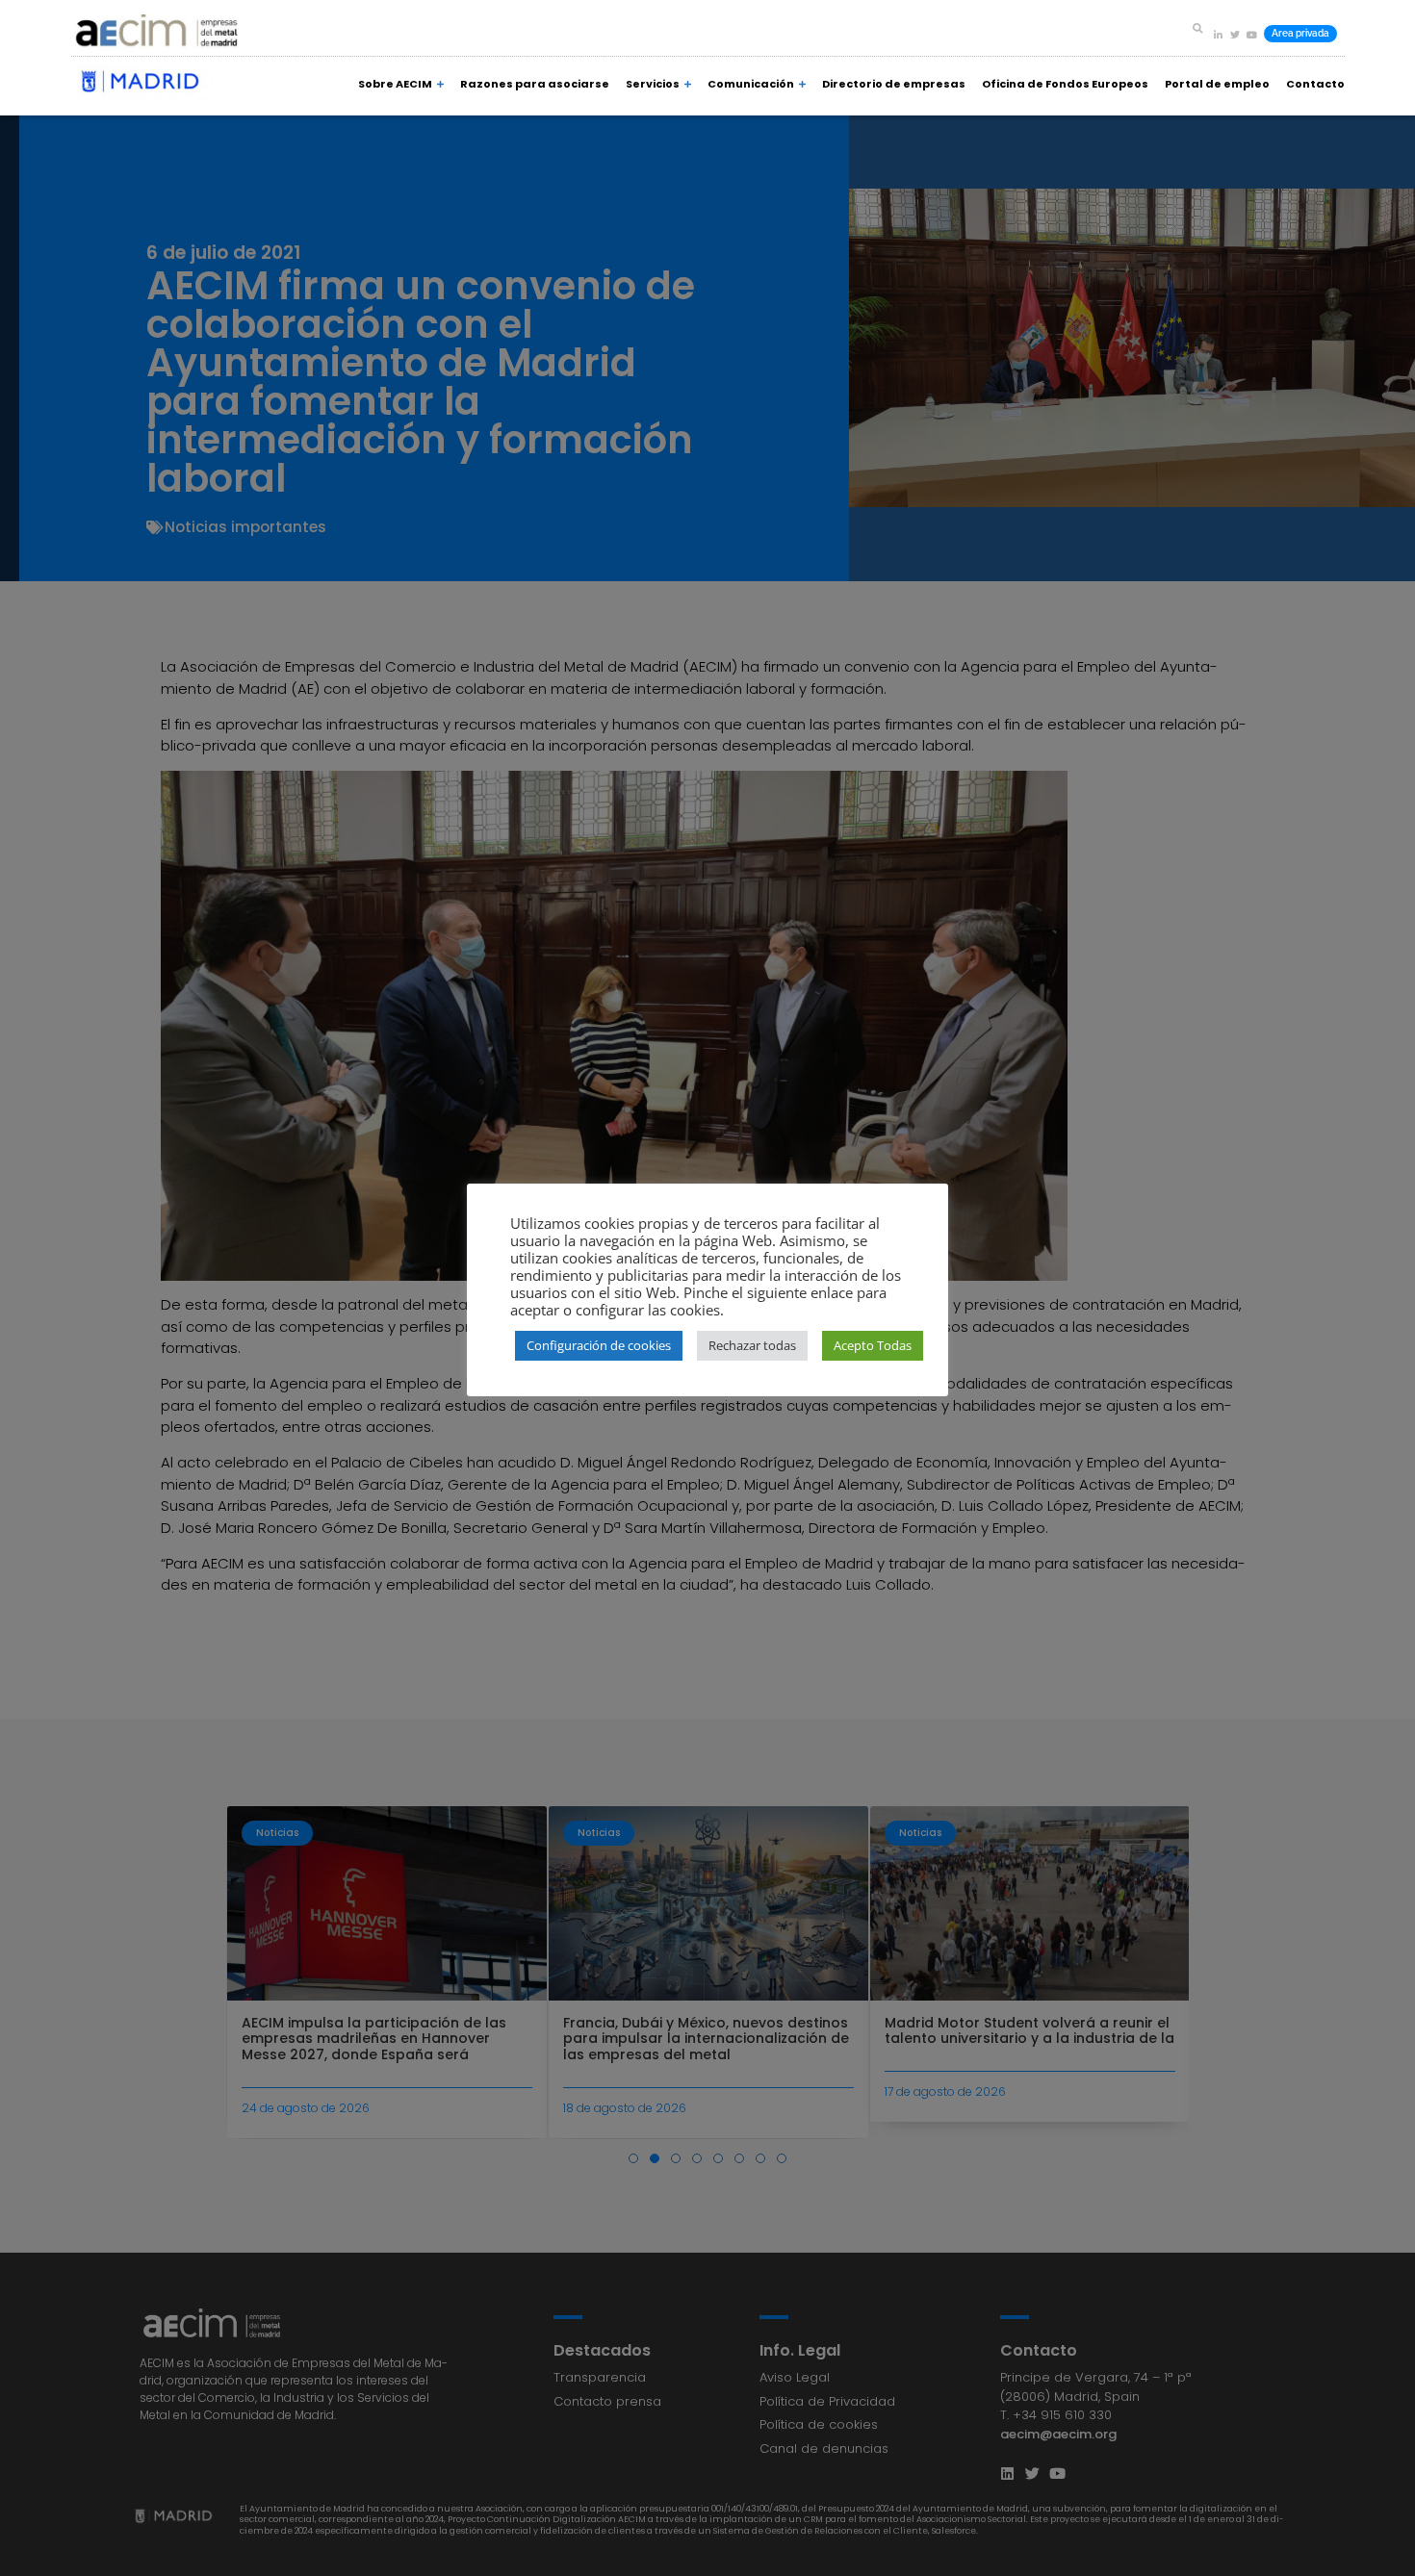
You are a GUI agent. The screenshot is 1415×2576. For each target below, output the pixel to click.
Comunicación (751, 84)
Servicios (653, 84)
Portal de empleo (1217, 84)
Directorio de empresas (894, 84)
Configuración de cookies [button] (599, 1345)
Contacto (1315, 84)
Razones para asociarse (535, 84)
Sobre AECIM (395, 84)
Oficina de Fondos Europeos (1065, 84)
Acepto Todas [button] (873, 1345)
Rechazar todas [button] (752, 1345)
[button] (1197, 28)
